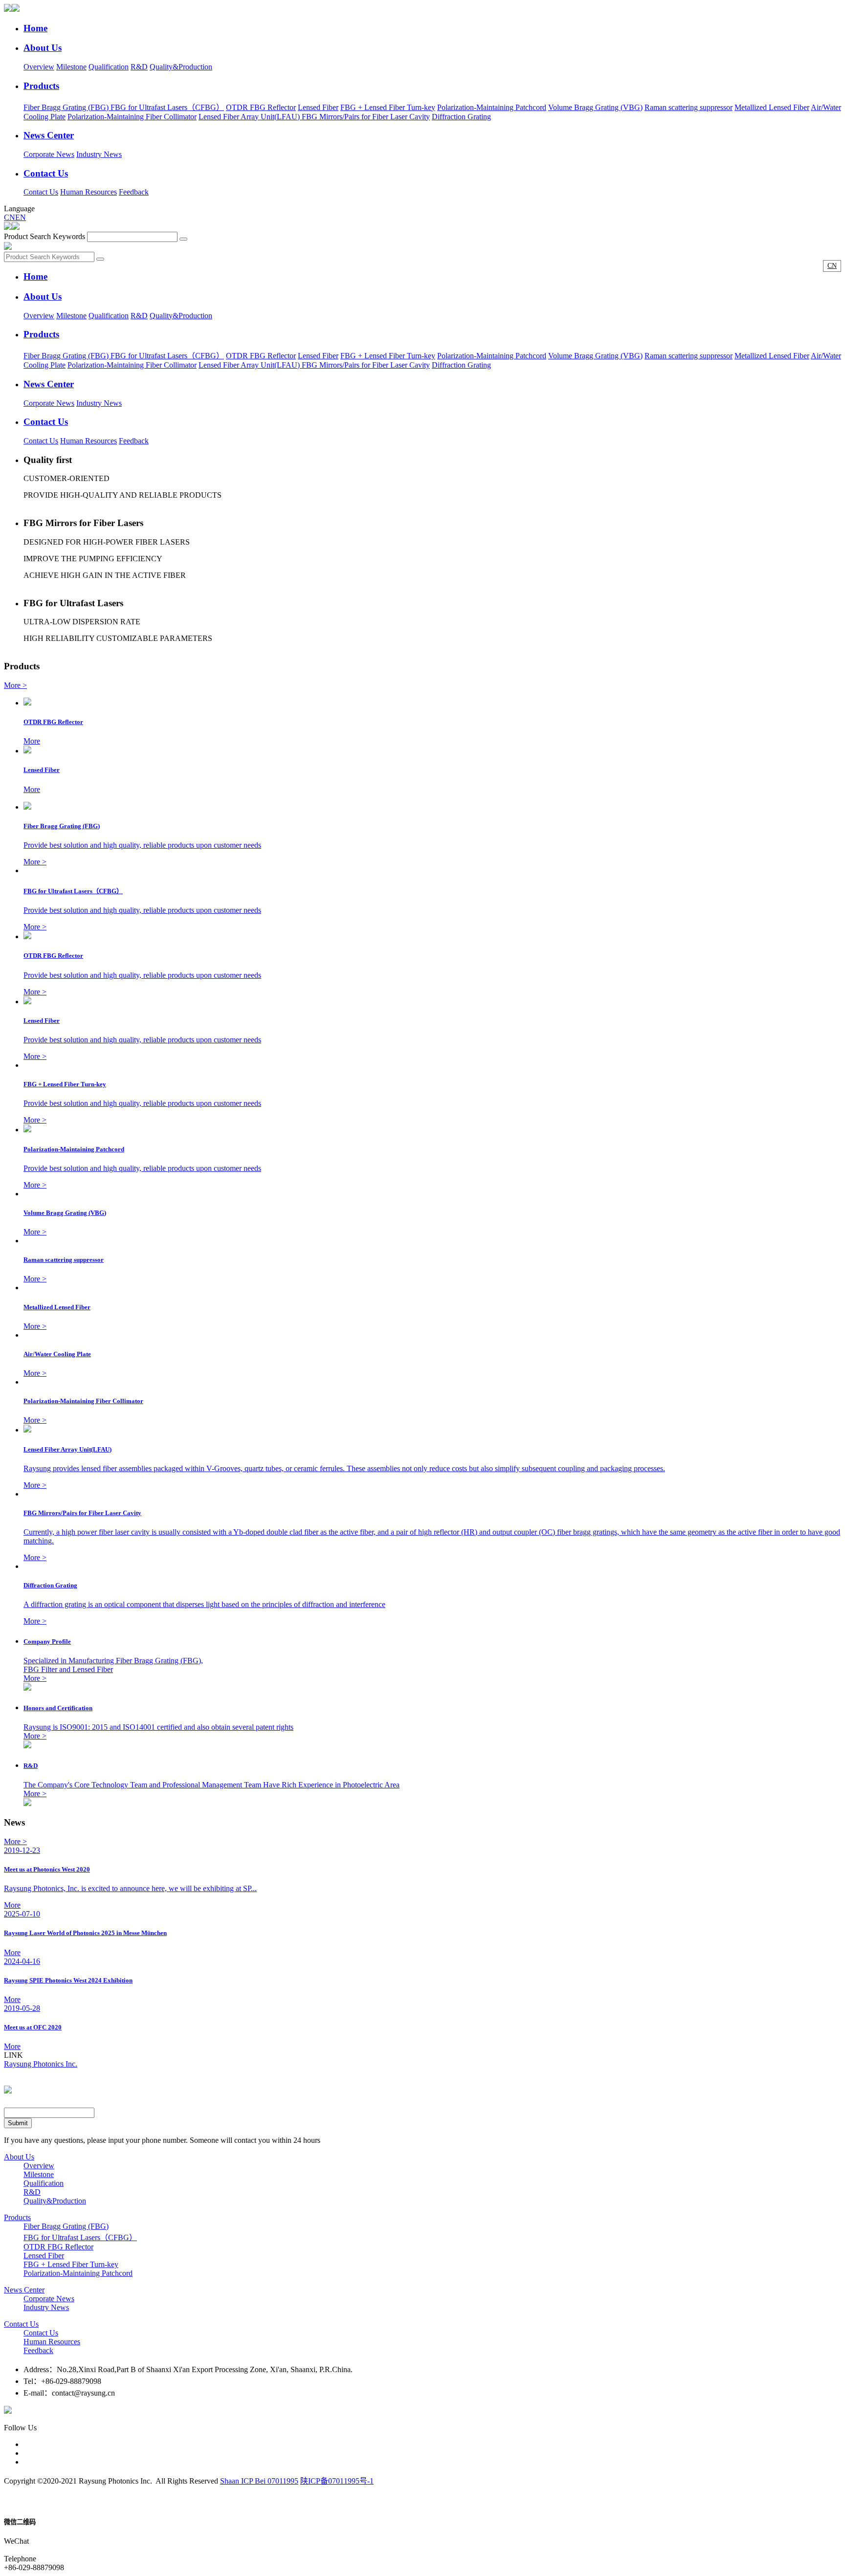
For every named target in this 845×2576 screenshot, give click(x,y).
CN (10, 217)
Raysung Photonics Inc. (41, 2064)
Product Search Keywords (44, 236)
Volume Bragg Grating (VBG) (595, 107)
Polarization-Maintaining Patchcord (492, 107)
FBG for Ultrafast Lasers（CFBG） (167, 107)
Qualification (109, 67)
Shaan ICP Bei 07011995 (259, 2481)
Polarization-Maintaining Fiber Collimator (132, 117)
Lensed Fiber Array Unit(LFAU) (250, 117)
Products (17, 2217)
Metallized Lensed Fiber (772, 107)
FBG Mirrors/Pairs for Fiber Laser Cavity (366, 117)
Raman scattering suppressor (689, 107)
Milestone (71, 67)
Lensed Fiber (318, 107)
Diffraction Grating (461, 117)
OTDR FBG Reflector (261, 107)
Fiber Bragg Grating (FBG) (67, 107)
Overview (39, 67)
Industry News (99, 154)
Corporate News (49, 154)
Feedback (134, 192)
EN (21, 217)
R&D (139, 67)
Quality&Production (181, 67)
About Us (19, 2157)
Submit (18, 2123)
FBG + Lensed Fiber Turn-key (388, 107)
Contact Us (41, 192)
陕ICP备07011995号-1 (337, 2481)
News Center (24, 2290)
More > (15, 685)
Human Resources (89, 192)
